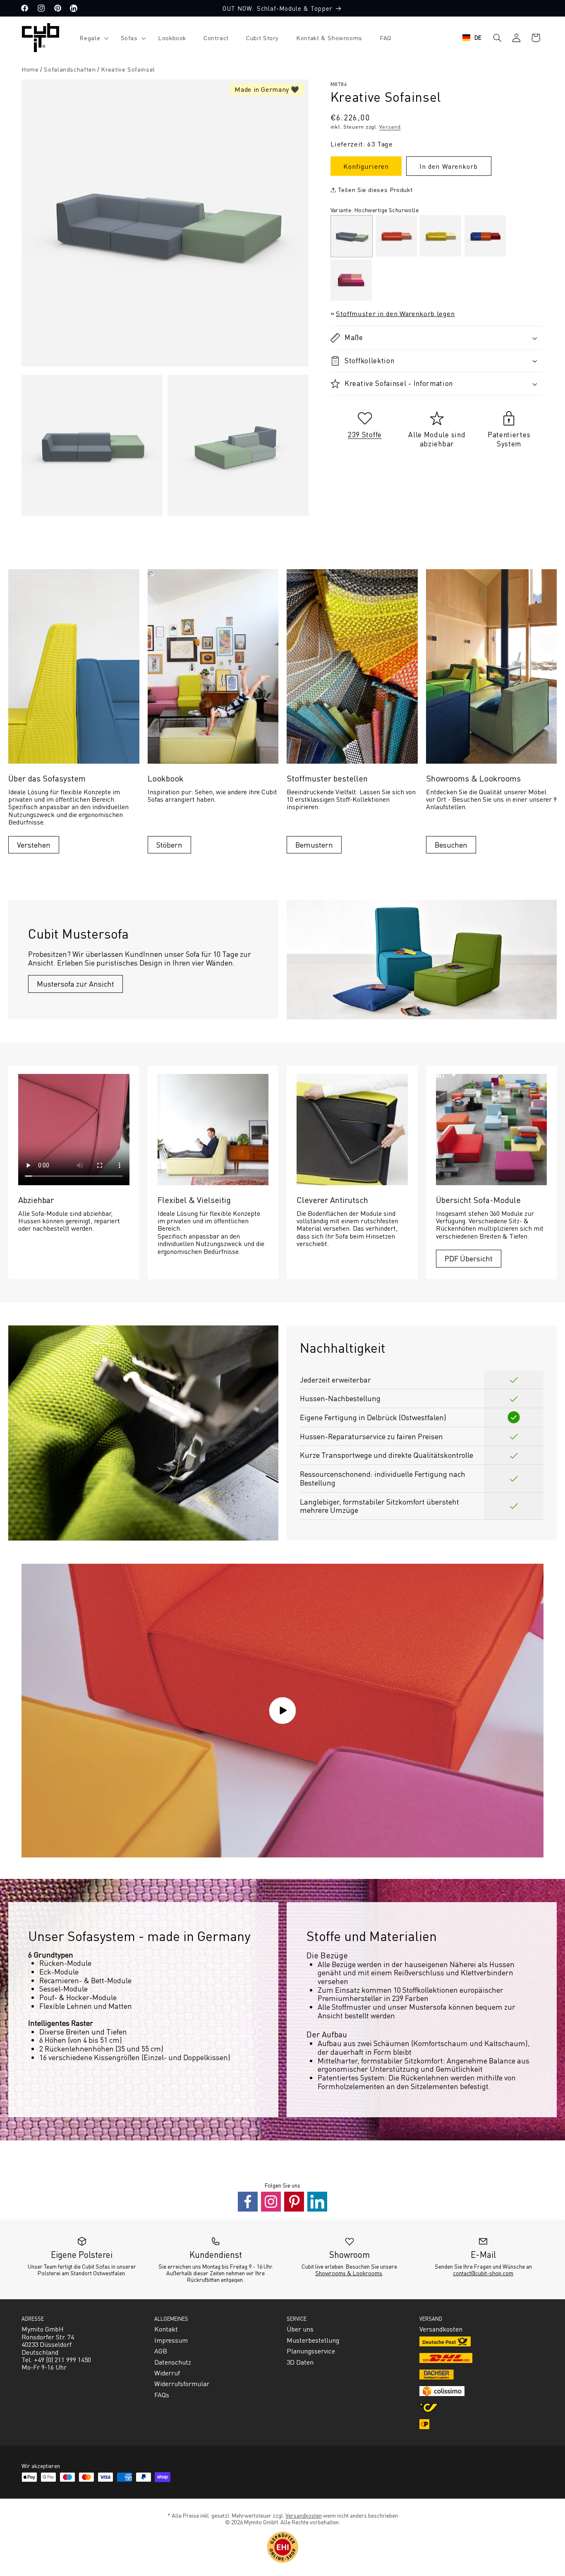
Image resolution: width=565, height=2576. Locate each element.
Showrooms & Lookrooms (349, 2273)
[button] (91, 38)
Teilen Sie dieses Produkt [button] (375, 189)
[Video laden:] (282, 1711)
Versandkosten (304, 2515)
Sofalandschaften (70, 69)
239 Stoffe (365, 434)
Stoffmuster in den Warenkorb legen (395, 313)
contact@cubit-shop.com (483, 2273)
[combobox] (472, 38)
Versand (390, 127)
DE (478, 37)
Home (30, 69)
